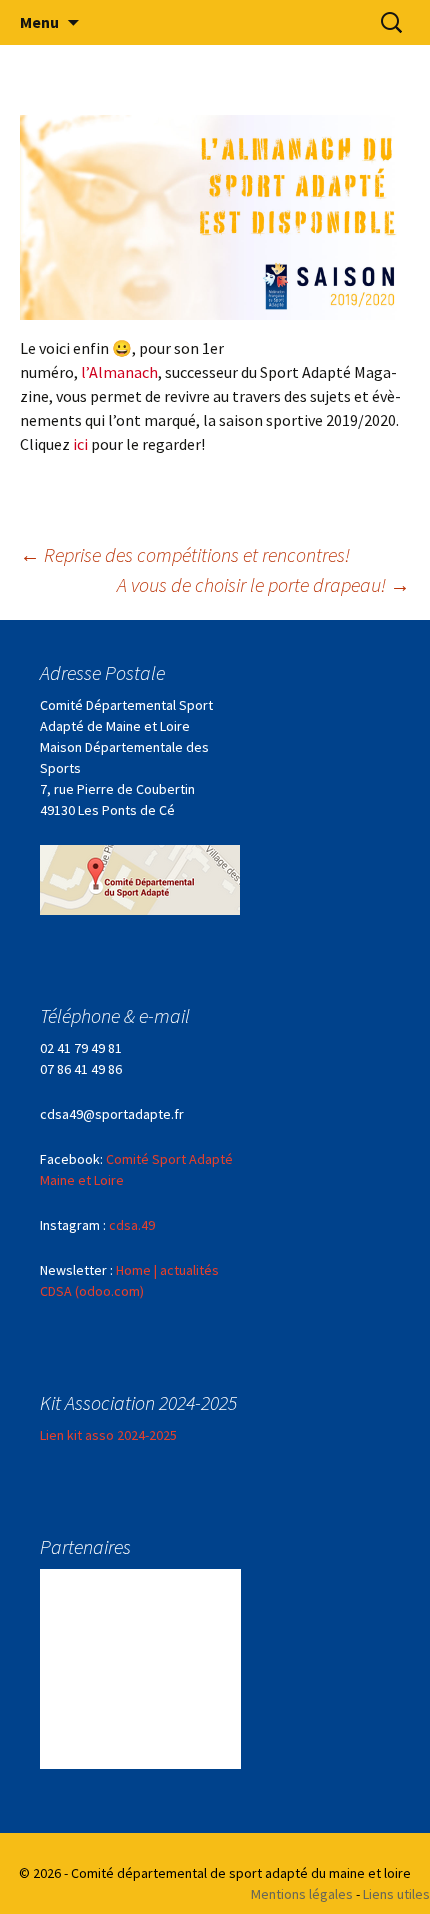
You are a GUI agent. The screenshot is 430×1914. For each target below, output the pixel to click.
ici (82, 444)
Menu (39, 22)
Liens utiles (396, 1894)
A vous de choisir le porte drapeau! (263, 584)
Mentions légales (302, 1894)
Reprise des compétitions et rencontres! (185, 554)
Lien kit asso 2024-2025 (108, 1435)
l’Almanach (118, 372)
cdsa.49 (132, 1225)
